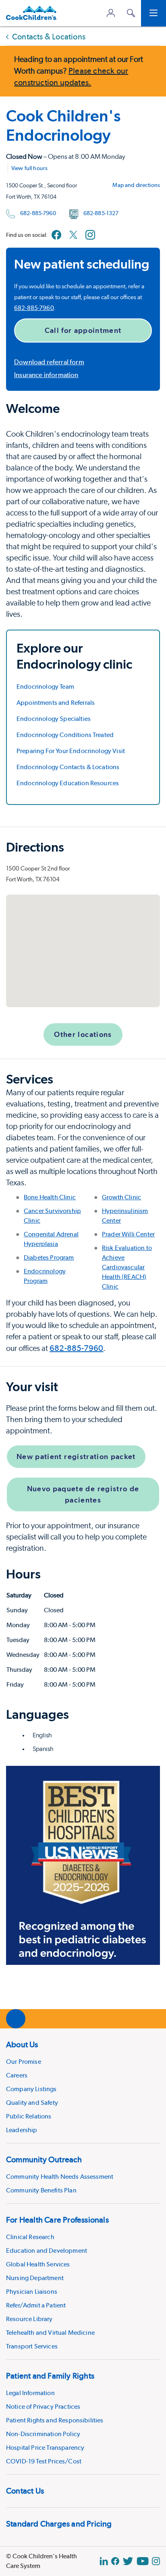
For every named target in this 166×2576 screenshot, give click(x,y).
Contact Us (25, 2491)
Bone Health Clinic (50, 1197)
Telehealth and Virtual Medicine (50, 2333)
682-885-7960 (38, 213)
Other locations (83, 1034)
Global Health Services (38, 2264)
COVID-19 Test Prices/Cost (44, 2461)
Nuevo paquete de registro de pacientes (83, 1494)
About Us (22, 2044)
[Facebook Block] (115, 2561)
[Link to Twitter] (73, 235)
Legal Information (30, 2393)
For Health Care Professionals (57, 2220)
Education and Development (47, 2251)
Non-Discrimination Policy (43, 2434)
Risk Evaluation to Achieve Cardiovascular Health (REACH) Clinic (127, 1267)
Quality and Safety (32, 2103)
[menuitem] (83, 2086)
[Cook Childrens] (32, 13)
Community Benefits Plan (41, 2190)
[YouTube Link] (143, 2561)
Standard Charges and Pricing (59, 2524)
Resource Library (29, 2319)
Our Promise (24, 2062)
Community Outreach (44, 2159)
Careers (17, 2075)
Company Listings (31, 2089)
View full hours (29, 168)
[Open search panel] (131, 13)
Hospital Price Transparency (45, 2448)
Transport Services (32, 2346)
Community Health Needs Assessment (60, 2177)
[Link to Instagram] (90, 235)
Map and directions (136, 185)
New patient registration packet (76, 1456)
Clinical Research (30, 2237)
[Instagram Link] (156, 2561)
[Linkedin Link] (104, 2561)
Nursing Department (35, 2278)
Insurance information (46, 375)
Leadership (22, 2130)
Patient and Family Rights (50, 2376)
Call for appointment (83, 330)
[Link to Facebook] (56, 235)
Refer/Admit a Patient (36, 2305)
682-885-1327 (101, 213)
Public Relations (29, 2116)
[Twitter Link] (128, 2561)
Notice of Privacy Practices (43, 2407)
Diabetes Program (49, 1257)
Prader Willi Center (128, 1234)
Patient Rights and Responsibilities (55, 2420)
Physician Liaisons (32, 2292)
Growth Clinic (121, 1197)
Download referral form (49, 362)
